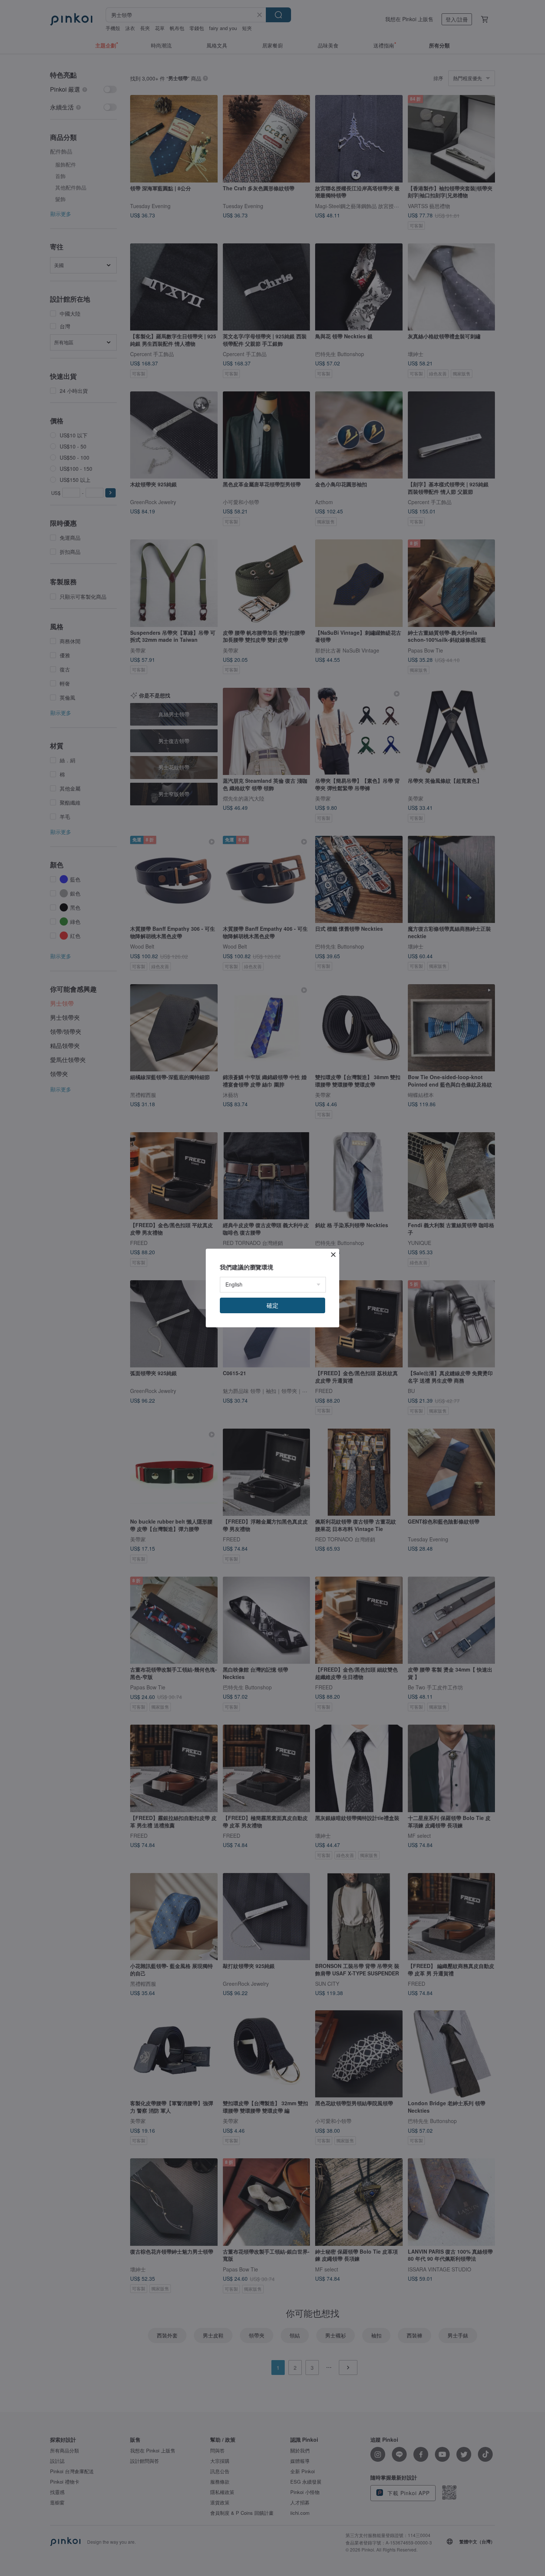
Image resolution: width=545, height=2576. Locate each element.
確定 (272, 1305)
